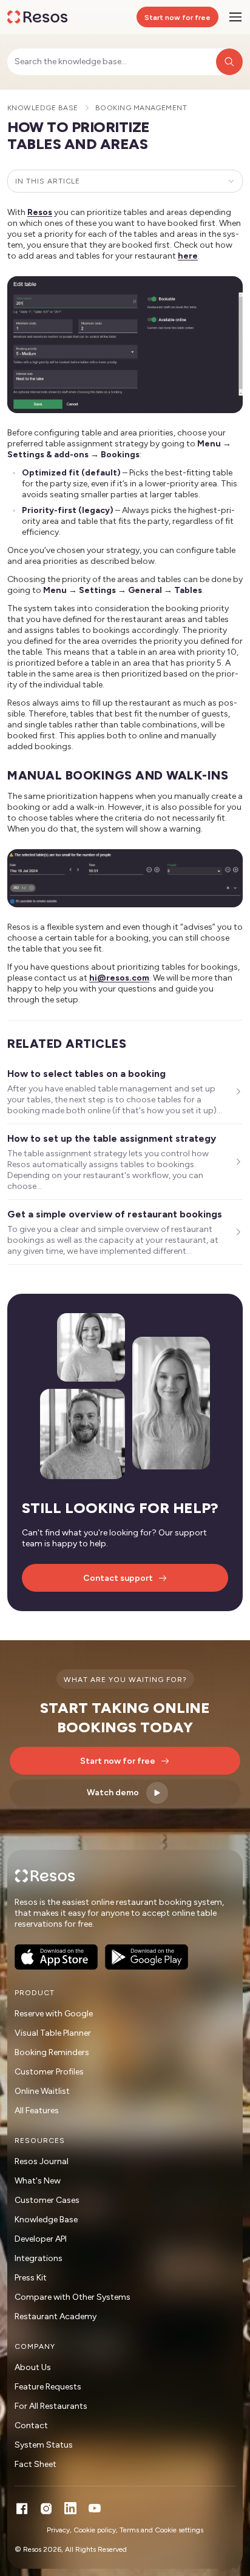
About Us (33, 2367)
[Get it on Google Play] (147, 1957)
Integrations (39, 2258)
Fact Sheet (35, 2464)
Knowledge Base (43, 108)
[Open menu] (235, 17)
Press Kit (31, 2278)
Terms (129, 2530)
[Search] (229, 62)
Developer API (41, 2239)
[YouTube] (95, 2508)
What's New (38, 2181)
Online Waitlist (42, 2091)
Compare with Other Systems (73, 2297)
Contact (31, 2425)
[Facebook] (22, 2508)
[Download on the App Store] (56, 1957)
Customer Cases (47, 2200)
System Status (44, 2445)
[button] (125, 345)
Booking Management (141, 108)
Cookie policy (95, 2530)
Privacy (58, 2530)
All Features (37, 2111)
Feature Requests (48, 2387)
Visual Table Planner (53, 2033)
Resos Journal (42, 2161)
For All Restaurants (51, 2406)
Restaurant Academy (56, 2316)
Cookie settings (179, 2530)
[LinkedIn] (70, 2508)
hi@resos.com (119, 978)
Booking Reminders (52, 2052)
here (188, 256)
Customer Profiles (49, 2072)
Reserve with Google (54, 2014)
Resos (40, 212)
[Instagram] (46, 2508)
